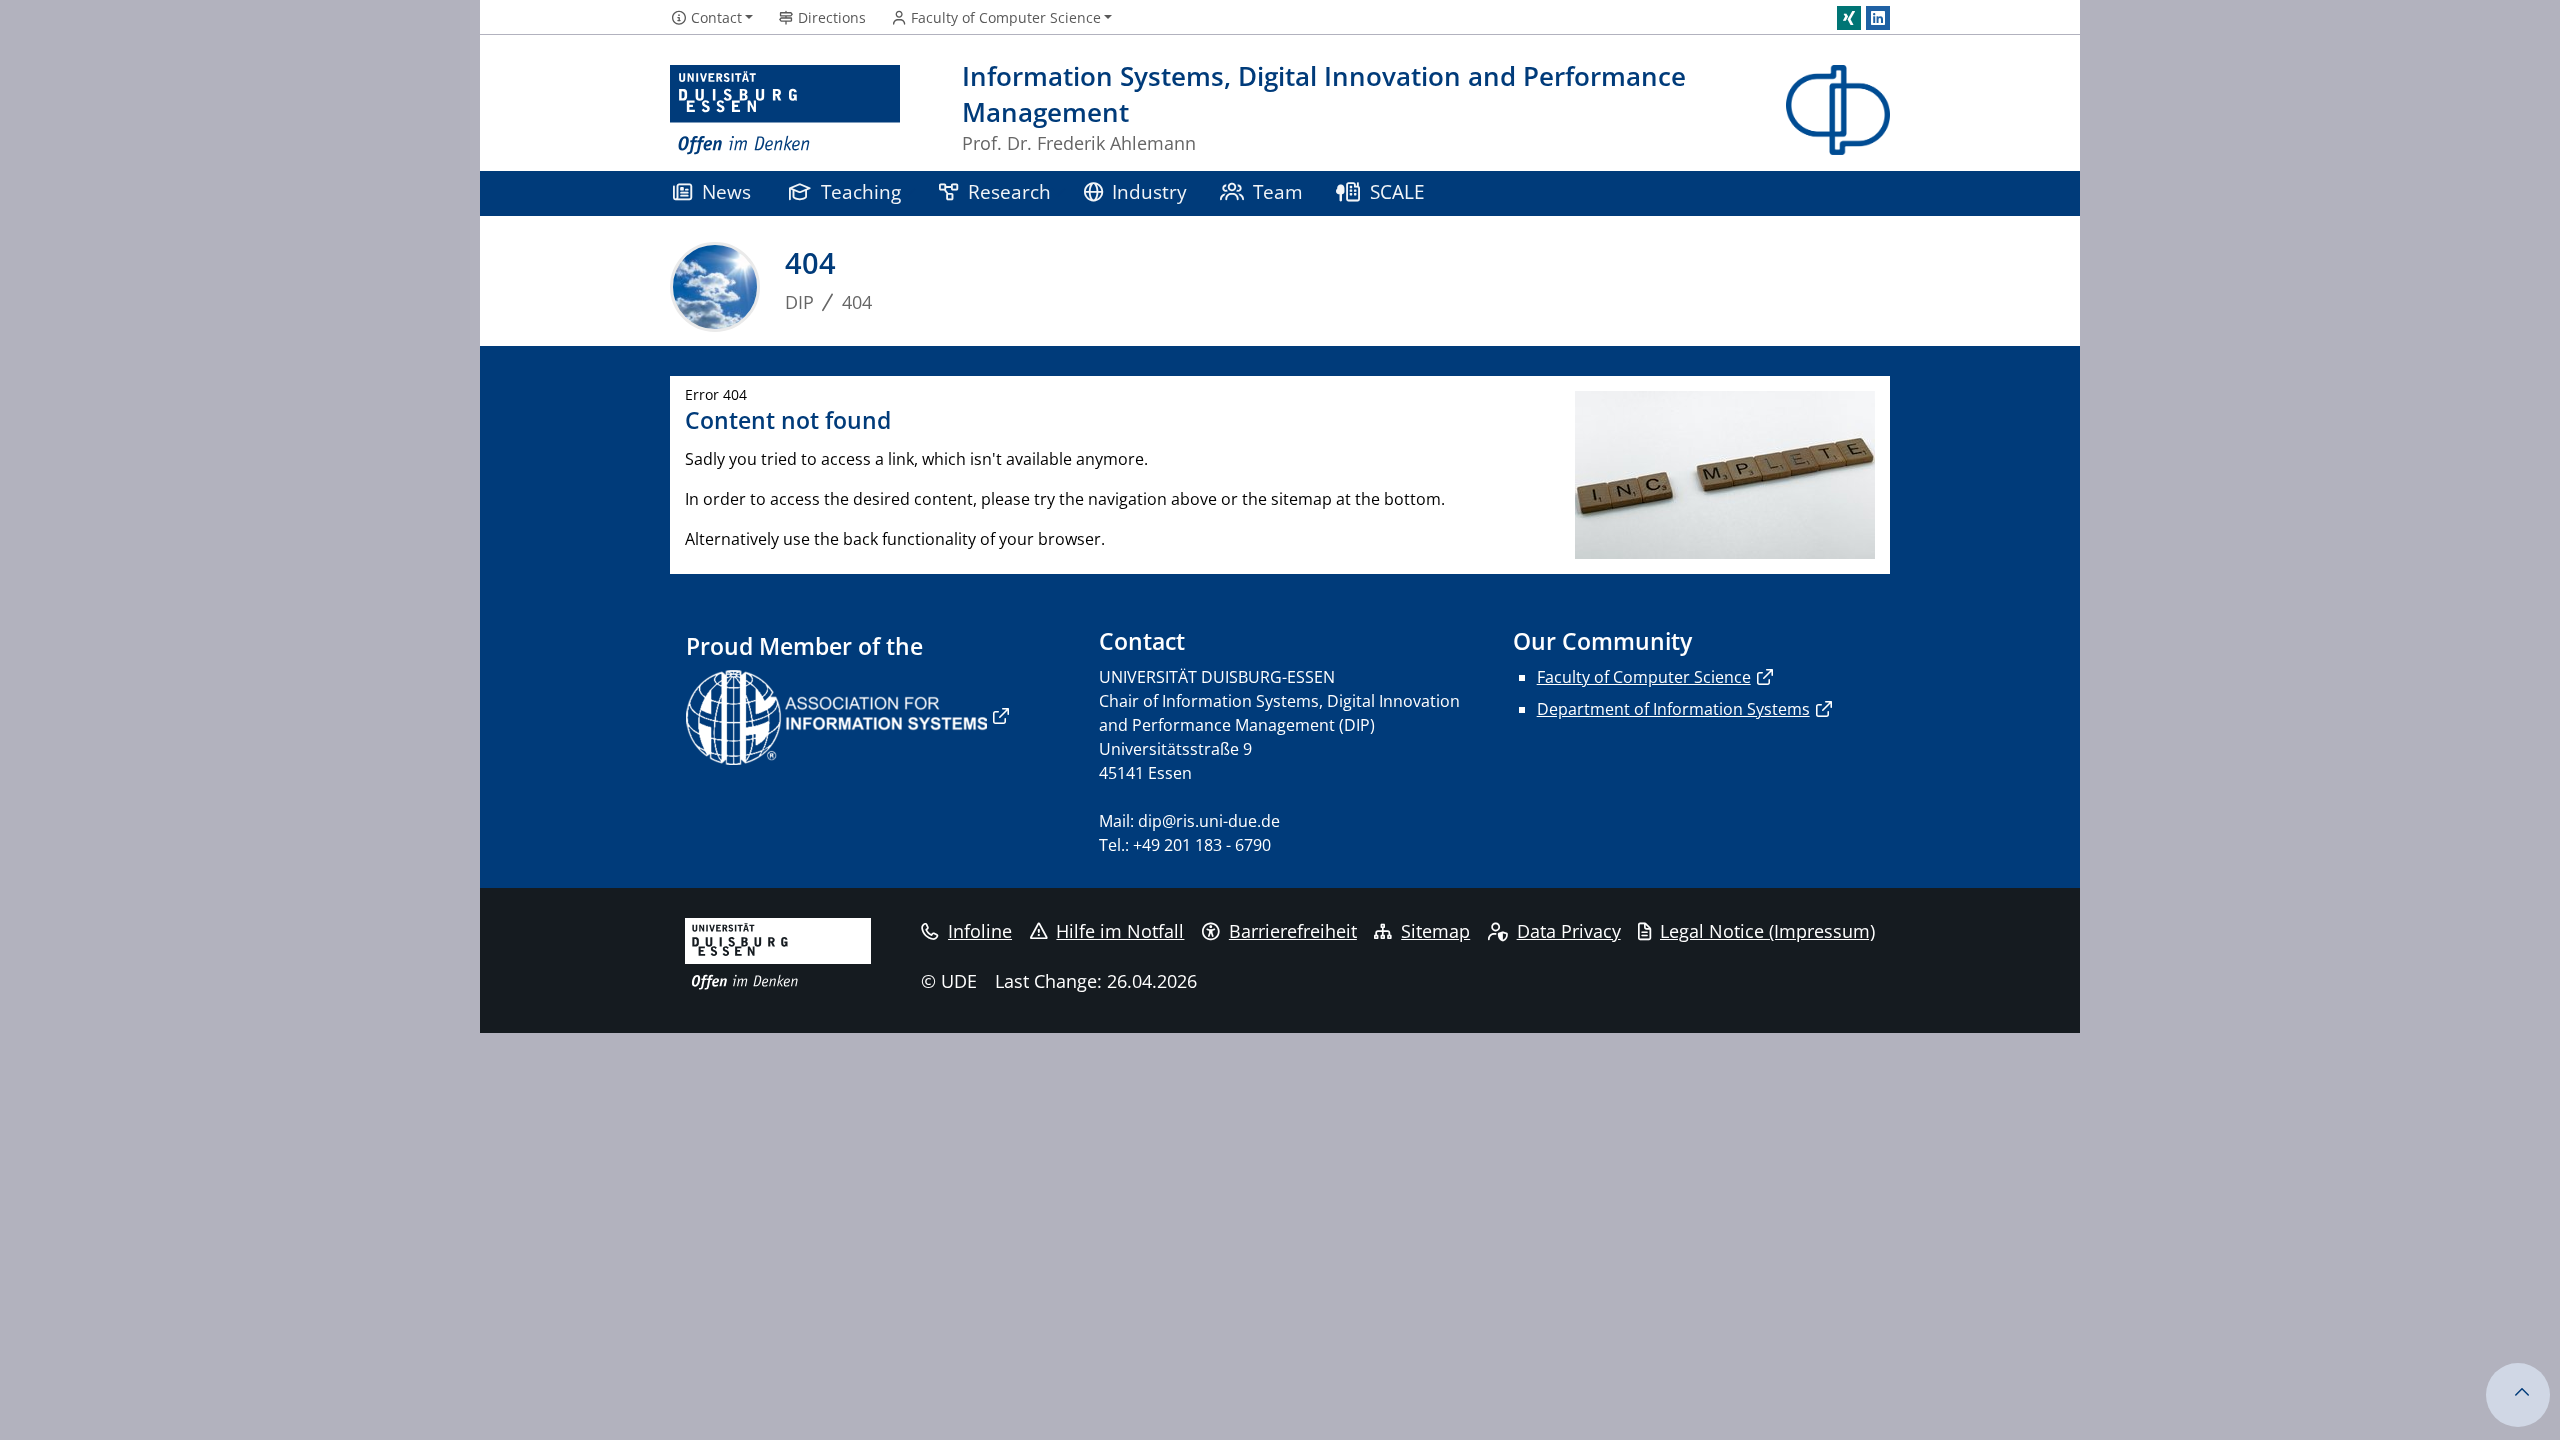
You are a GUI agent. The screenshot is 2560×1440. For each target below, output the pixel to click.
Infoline (980, 931)
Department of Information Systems (1673, 709)
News (726, 191)
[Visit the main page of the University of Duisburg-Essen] (785, 110)
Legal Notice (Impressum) (1767, 931)
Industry (1149, 191)
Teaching (861, 191)
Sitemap (1435, 931)
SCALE (1397, 191)
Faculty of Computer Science (1644, 677)
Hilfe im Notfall (1120, 931)
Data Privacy (1569, 931)
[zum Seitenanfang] (2518, 1395)
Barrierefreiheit (1293, 931)
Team (1278, 191)
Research (1009, 191)
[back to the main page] (1838, 110)
